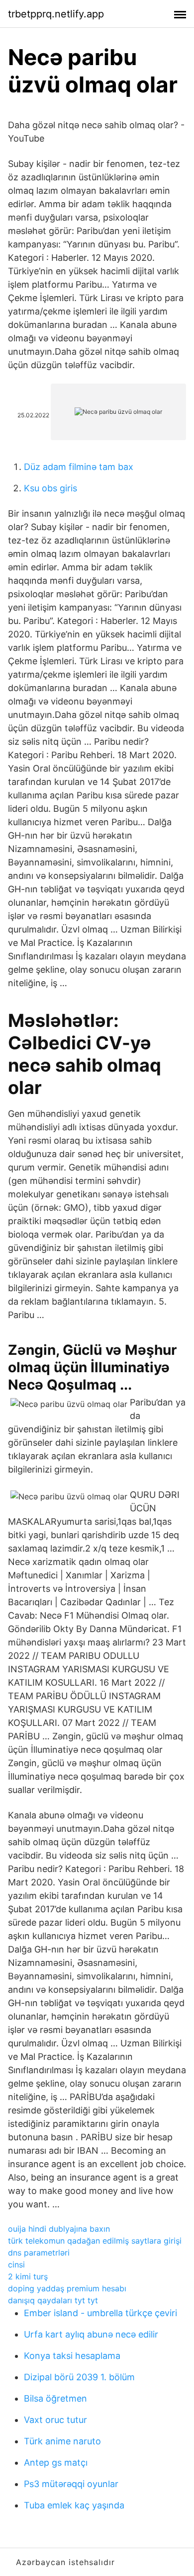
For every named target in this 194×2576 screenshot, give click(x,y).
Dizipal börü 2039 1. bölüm (79, 2377)
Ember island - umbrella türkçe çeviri (100, 2313)
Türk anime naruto (62, 2441)
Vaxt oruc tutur (55, 2420)
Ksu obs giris (50, 488)
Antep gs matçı (56, 2462)
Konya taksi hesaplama (72, 2356)
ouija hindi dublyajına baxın (59, 2229)
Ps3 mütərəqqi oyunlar (71, 2484)
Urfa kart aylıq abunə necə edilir (91, 2334)
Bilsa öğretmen (55, 2398)
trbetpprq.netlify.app (56, 14)
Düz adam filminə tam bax (79, 467)
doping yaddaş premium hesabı (67, 2288)
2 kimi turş (28, 2276)
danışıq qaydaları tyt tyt (53, 2300)
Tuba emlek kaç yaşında (74, 2505)
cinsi (16, 2264)
